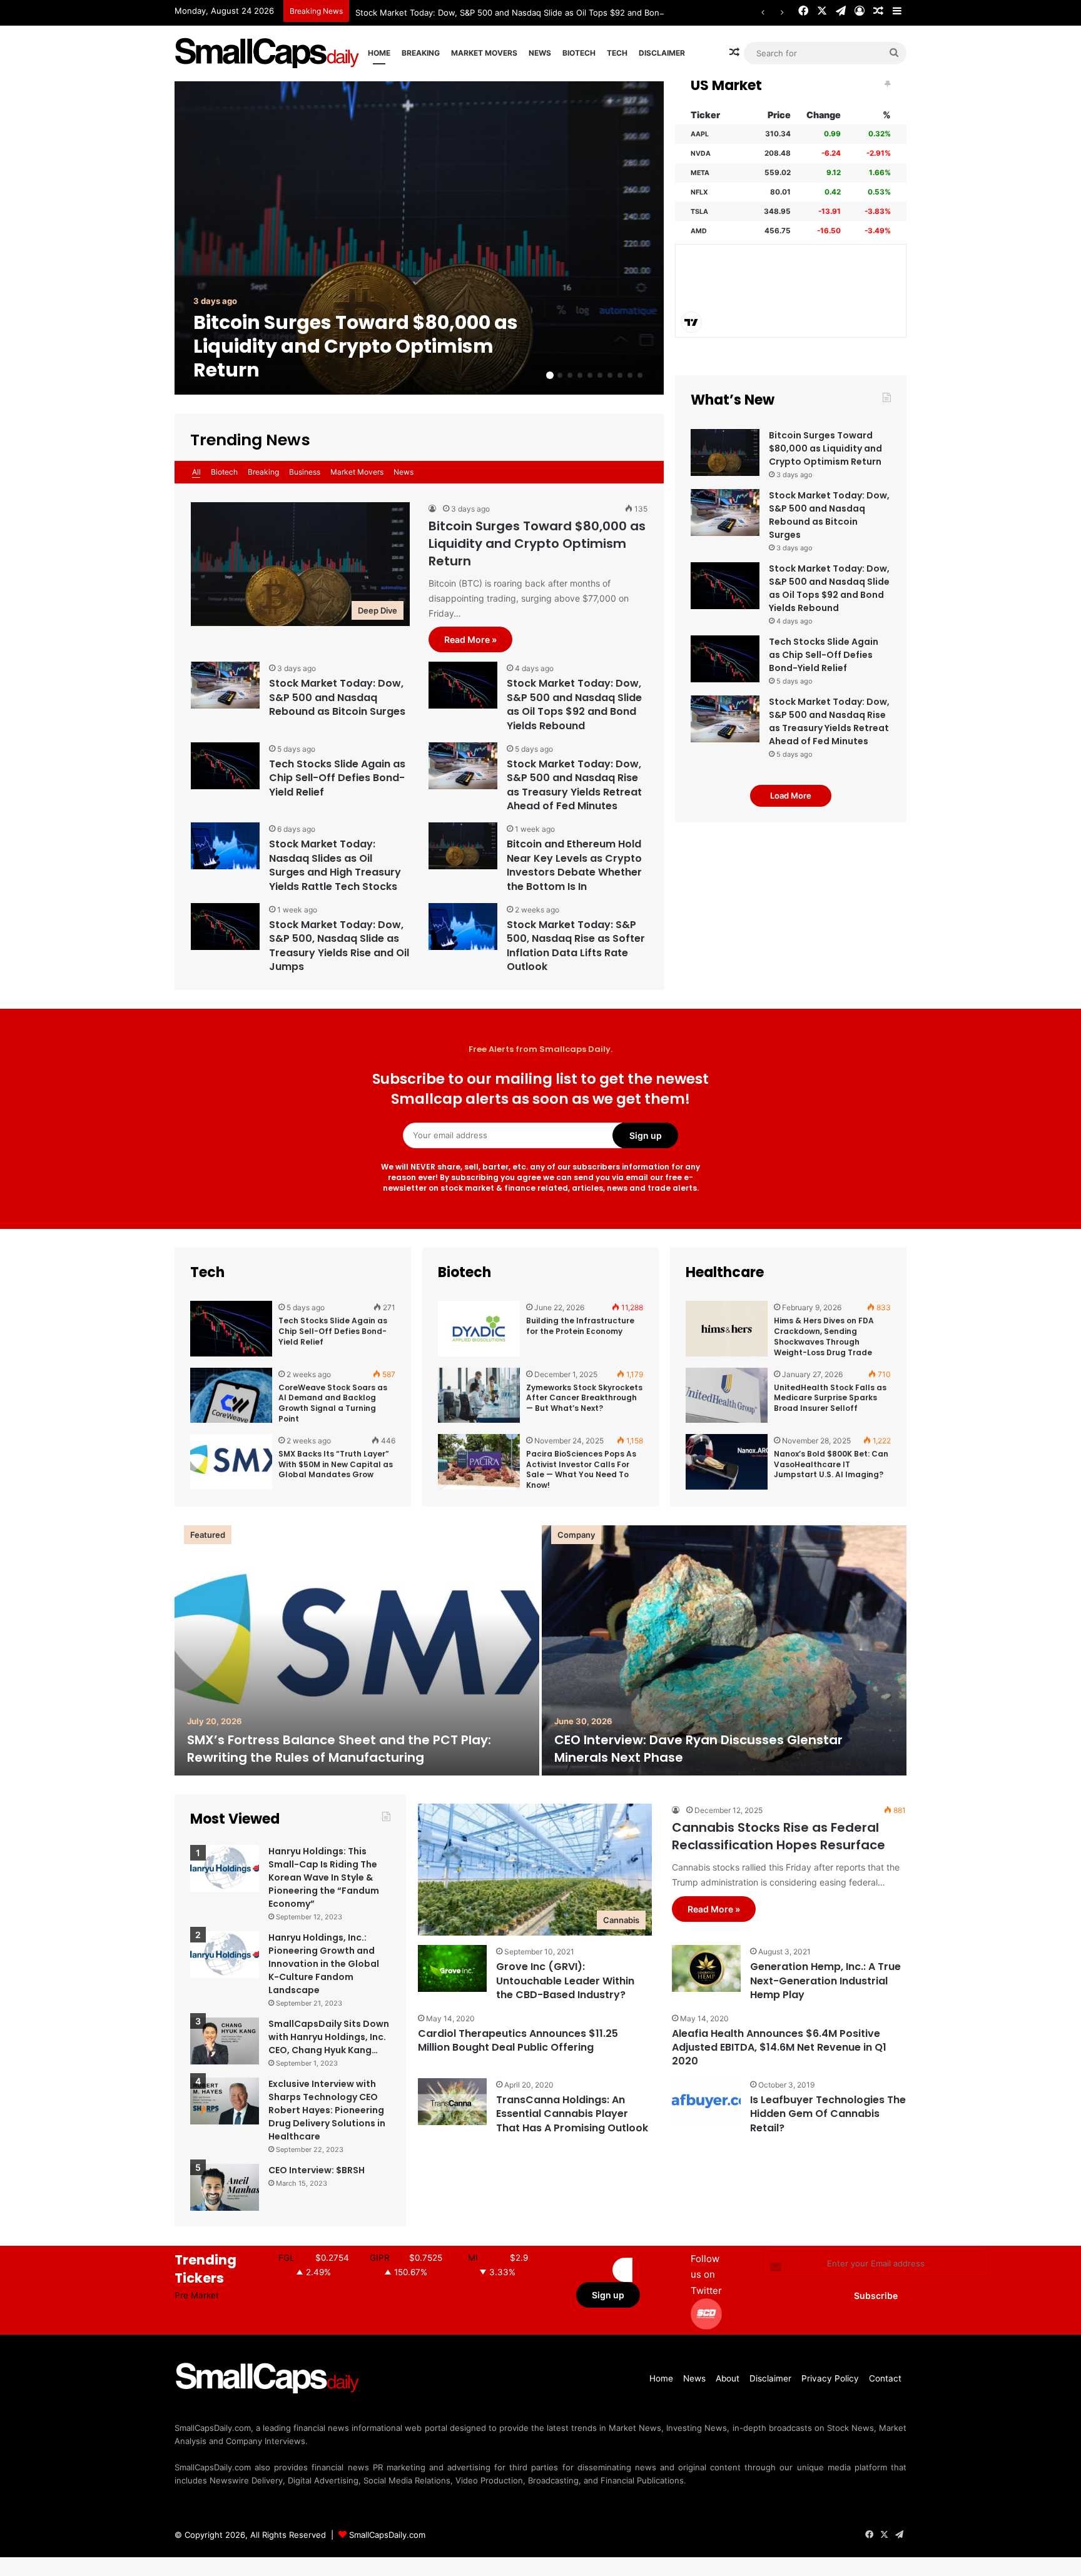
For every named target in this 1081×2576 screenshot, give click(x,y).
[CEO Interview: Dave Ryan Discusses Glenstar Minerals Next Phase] (724, 1650)
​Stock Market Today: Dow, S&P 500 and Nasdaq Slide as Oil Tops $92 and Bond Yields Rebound (542, 13)
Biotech (579, 53)
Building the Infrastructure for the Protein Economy (580, 1326)
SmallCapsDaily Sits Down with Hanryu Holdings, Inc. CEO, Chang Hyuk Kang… (329, 2037)
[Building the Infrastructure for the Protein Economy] (479, 1329)
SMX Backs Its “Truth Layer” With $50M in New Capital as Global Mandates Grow (336, 1464)
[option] (419, 238)
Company (576, 1535)
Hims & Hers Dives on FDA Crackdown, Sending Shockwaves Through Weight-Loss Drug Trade (824, 1336)
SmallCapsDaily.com (387, 2535)
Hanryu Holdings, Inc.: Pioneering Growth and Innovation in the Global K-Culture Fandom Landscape (324, 1964)
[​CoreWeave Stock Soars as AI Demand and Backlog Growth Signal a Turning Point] (231, 1396)
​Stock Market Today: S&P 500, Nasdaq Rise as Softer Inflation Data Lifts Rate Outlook (576, 946)
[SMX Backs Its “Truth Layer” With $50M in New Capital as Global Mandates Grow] (231, 1462)
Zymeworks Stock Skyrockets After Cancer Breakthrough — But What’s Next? (584, 1398)
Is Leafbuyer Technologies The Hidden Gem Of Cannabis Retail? (828, 2114)
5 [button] (590, 375)
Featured (208, 1535)
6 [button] (600, 375)
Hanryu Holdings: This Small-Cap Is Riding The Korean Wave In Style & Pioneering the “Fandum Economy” (324, 1877)
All (196, 472)
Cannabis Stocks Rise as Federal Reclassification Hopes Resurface (779, 1836)
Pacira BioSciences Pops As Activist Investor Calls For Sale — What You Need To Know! (581, 1469)
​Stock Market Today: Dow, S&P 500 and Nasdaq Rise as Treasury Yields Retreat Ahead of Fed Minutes (574, 785)
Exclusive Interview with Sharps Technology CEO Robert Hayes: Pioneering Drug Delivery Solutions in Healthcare (327, 2110)
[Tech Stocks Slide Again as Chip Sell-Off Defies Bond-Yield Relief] (225, 766)
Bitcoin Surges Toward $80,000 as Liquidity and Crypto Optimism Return (356, 346)
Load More (791, 796)
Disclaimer (662, 53)
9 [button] (630, 375)
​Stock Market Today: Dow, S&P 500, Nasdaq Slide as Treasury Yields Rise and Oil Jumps (339, 946)
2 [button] (560, 375)
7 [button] (610, 375)
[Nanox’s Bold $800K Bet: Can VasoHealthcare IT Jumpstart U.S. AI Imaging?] (727, 1462)
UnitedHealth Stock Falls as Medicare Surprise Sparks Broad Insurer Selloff (830, 1398)
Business (305, 472)
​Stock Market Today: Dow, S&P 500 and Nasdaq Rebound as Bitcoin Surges (337, 697)
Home (379, 53)
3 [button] (570, 375)
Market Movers (484, 53)
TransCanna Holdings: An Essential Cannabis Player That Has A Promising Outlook (572, 2114)
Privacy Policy (830, 2378)
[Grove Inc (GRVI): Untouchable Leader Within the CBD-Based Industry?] (452, 1968)
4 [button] (580, 375)
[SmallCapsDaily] (268, 53)
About (728, 2378)
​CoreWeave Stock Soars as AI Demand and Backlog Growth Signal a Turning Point (333, 1403)
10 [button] (640, 375)
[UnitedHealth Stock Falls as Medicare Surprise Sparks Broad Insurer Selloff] (727, 1396)
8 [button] (620, 375)
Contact (885, 2378)
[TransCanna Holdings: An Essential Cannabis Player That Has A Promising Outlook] (452, 2102)
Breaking (421, 53)
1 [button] (550, 375)
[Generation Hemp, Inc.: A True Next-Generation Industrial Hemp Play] (706, 1968)
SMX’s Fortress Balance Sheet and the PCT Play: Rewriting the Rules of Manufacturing (339, 1749)
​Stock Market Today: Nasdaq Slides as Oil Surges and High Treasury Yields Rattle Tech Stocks (335, 865)
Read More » (470, 639)
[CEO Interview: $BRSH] (225, 2187)
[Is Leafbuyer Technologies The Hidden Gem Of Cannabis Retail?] (706, 2102)
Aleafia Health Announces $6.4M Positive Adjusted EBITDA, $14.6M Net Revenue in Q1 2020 (779, 2048)
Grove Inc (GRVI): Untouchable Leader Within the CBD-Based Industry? (565, 1981)
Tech (617, 53)
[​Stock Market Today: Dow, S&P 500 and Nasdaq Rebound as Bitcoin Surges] (225, 685)
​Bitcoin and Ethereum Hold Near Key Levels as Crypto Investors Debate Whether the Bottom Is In (574, 865)
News (540, 53)
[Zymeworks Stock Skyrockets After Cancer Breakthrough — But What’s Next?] (479, 1396)
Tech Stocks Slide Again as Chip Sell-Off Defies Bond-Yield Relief (337, 778)
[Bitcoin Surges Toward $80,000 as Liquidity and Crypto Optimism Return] (419, 238)
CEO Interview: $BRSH (317, 2170)
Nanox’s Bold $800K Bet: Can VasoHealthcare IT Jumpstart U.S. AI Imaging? (831, 1464)
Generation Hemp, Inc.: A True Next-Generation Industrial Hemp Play (825, 1981)
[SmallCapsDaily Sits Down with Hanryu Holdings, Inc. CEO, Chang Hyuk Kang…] (225, 2041)
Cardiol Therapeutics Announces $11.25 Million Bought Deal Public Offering (518, 2040)
